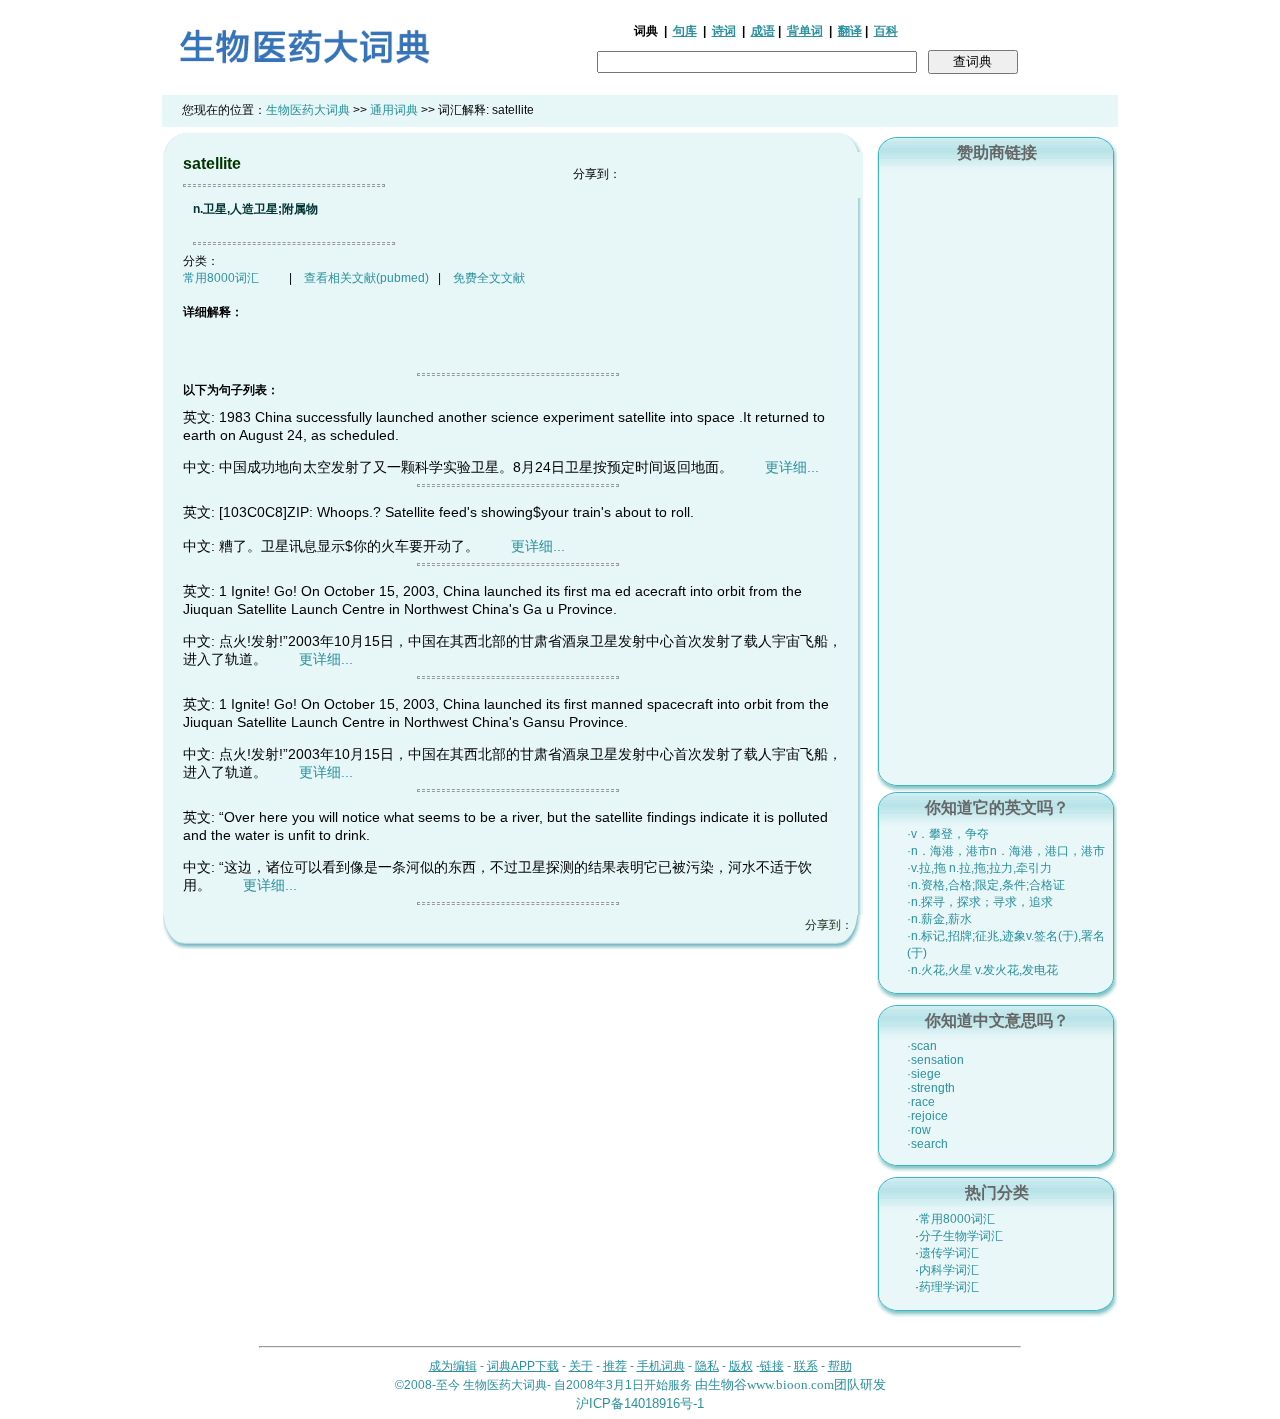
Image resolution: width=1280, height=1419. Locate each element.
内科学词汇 (949, 1270)
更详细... (792, 467)
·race (921, 1102)
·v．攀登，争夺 (948, 834)
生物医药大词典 (308, 110)
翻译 (850, 31)
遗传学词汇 (949, 1253)
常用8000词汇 (221, 278)
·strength (931, 1088)
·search (927, 1144)
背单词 (805, 31)
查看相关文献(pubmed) (366, 278)
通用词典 (394, 110)
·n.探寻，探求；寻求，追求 (980, 902)
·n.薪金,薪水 (939, 919)
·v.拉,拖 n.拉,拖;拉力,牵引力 (979, 868)
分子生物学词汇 (961, 1236)
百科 (886, 31)
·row (919, 1130)
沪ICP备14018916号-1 (640, 1403)
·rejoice (927, 1116)
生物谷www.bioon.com (771, 1384)
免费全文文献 (489, 278)
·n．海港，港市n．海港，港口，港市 (1006, 851)
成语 (763, 31)
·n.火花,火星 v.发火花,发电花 (982, 970)
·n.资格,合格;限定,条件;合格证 (986, 885)
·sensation (935, 1060)
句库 (685, 31)
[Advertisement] (997, 471)
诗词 (724, 31)
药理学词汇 (949, 1287)
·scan (922, 1046)
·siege (924, 1074)
